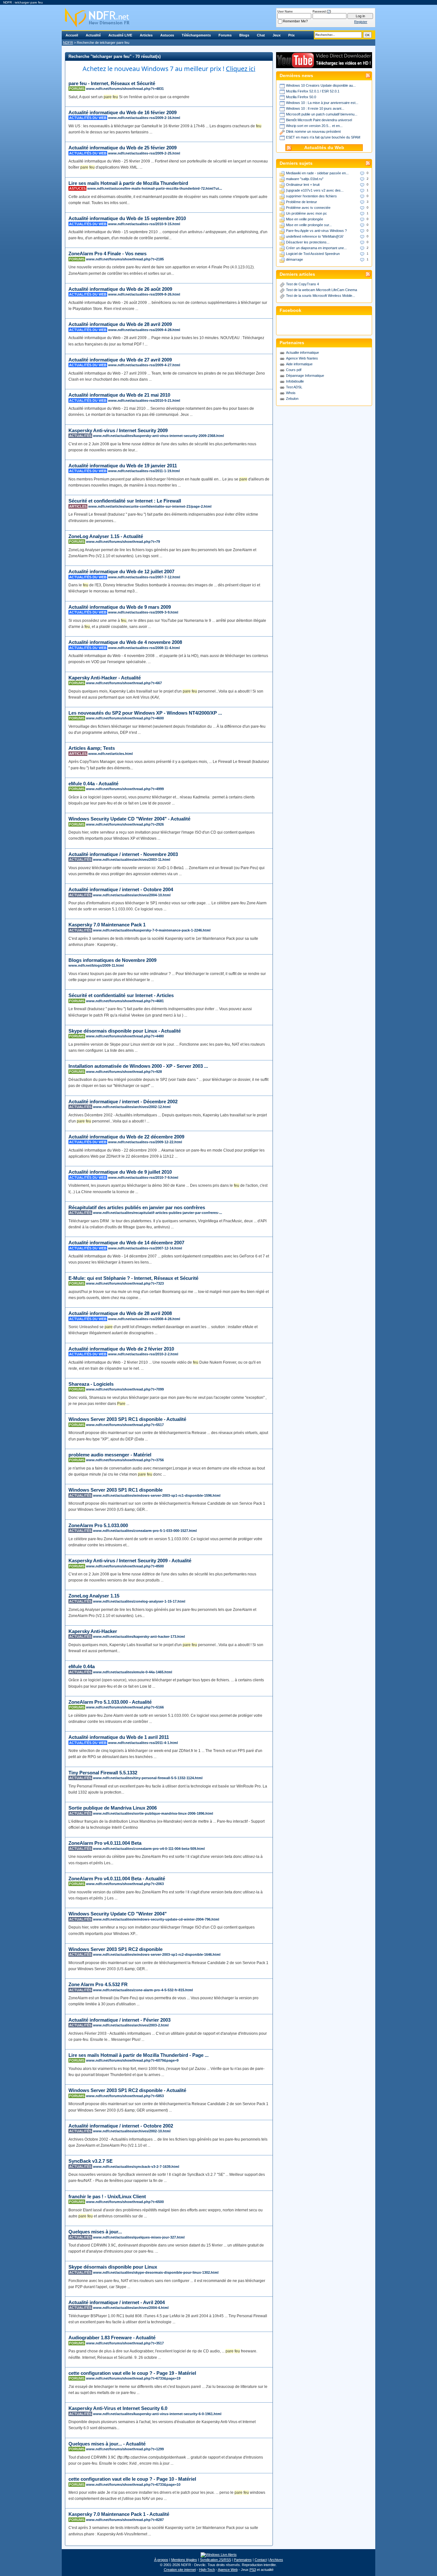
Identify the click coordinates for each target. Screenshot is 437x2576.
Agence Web (228, 2570)
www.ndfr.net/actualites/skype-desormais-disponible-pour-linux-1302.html (156, 2272)
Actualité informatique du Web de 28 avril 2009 (120, 324)
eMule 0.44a (82, 1666)
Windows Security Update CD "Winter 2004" (118, 1914)
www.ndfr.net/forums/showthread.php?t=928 (124, 1072)
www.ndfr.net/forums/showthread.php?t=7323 (125, 1283)
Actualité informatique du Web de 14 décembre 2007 (126, 1243)
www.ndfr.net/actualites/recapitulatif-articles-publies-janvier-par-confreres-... (158, 1213)
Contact (261, 2560)
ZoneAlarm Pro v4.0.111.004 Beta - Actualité (117, 1878)
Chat (261, 35)
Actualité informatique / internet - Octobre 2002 (121, 2126)
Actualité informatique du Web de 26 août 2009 (120, 289)
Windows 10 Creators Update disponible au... (321, 85)
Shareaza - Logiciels (91, 1384)
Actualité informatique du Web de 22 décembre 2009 (126, 1137)
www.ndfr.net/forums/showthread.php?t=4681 (125, 1001)
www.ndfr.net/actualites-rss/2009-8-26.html (144, 294)
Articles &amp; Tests (92, 748)
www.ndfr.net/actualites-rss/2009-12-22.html (145, 1142)
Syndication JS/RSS (215, 2560)
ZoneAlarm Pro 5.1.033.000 (98, 1525)
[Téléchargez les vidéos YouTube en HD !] (324, 65)
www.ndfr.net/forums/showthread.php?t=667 (124, 683)
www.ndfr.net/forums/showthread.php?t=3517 (125, 2343)
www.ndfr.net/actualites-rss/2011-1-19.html (144, 471)
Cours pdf (294, 370)
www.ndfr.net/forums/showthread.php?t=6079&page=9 (132, 2060)
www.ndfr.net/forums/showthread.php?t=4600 (125, 718)
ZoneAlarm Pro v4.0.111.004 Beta (105, 1843)
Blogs (244, 35)
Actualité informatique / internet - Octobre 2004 (121, 889)
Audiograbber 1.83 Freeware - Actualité (112, 2338)
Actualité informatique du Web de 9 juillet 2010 (120, 1172)
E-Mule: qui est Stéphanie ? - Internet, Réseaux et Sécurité (133, 1278)
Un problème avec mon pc (306, 213)
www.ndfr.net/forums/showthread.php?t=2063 (125, 1884)
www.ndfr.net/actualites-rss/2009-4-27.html (144, 365)
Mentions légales (184, 2560)
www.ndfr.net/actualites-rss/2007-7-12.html (144, 577)
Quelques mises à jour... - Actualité (107, 2444)
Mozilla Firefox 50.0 (301, 97)
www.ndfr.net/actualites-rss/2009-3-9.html (143, 612)
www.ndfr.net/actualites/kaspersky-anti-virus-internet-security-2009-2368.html (159, 436)
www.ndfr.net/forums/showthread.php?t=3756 (125, 1460)
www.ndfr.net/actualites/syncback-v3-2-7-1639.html (136, 2167)
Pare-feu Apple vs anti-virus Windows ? (316, 231)
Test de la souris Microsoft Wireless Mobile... (321, 296)
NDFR (68, 43)
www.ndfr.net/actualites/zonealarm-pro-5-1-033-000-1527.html (145, 1531)
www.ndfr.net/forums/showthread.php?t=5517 (125, 1425)
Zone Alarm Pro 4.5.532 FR (98, 1984)
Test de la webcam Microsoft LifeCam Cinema (322, 290)
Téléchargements (196, 35)
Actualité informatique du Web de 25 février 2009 (123, 148)
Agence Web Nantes (302, 358)
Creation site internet (180, 2570)
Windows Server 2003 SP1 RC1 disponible (115, 1490)
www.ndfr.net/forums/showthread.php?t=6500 (125, 2202)
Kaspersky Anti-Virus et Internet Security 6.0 (118, 2408)
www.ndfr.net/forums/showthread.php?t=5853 (125, 2096)
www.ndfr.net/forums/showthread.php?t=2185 (125, 259)
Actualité (93, 35)
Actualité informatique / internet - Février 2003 (119, 2020)
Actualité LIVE (120, 35)
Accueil (72, 35)
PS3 (253, 2570)
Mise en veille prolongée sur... (309, 225)
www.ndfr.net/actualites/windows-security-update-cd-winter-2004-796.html (156, 1919)
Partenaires (243, 2560)
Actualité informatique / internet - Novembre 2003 (123, 854)
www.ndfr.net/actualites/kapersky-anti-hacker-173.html (139, 1637)
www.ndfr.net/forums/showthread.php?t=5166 (125, 1707)
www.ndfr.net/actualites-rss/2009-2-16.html (144, 118)
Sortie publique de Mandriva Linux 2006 (113, 1808)
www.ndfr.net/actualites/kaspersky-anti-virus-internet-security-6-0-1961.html (157, 2414)
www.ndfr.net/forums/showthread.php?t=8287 (125, 2520)
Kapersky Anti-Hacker (93, 1631)
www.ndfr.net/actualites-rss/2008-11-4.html (144, 648)
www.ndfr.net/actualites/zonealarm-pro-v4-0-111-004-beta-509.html (149, 1849)
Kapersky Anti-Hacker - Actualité (105, 678)
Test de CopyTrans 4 (302, 284)
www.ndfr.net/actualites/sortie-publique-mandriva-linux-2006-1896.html (153, 1813)
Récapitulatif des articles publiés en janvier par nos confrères (137, 1207)
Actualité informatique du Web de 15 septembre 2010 (127, 218)
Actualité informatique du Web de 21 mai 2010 (119, 395)
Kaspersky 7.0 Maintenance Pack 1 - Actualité (119, 2514)
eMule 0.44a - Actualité (93, 784)
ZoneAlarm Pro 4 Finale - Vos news (107, 254)
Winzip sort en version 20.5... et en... (314, 126)
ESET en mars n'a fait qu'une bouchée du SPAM (323, 137)
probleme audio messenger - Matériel (110, 1455)
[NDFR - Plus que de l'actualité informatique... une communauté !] (219, 18)
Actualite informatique (302, 353)
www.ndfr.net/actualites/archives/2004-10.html (132, 895)
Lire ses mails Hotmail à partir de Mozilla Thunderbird (128, 183)
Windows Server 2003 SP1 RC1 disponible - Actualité (127, 1419)
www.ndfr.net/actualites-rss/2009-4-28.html (144, 330)
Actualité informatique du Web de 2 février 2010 (121, 1349)
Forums (225, 35)
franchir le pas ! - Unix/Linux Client (107, 2196)
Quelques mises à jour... (95, 2232)
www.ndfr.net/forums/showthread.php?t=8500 (125, 1566)
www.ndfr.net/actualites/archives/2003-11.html (132, 860)
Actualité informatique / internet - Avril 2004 (117, 2302)
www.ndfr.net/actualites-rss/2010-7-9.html (143, 1177)
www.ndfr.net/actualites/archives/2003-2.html (131, 2025)
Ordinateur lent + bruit (303, 185)
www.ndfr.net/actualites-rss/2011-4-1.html (143, 1743)
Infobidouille (295, 381)
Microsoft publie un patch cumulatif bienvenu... (322, 114)
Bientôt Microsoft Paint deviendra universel (319, 120)
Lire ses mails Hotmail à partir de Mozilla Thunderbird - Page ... (139, 2055)
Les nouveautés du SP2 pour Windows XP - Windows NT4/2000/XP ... (145, 713)
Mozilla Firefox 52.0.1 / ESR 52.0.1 (313, 91)
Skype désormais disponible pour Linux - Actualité (125, 1031)
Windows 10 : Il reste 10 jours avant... (315, 108)
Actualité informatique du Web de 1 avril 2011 (119, 1737)
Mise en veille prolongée (305, 219)
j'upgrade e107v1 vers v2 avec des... (315, 190)
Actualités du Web (324, 148)
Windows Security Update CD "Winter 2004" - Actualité (129, 819)
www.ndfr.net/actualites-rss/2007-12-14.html (145, 1248)
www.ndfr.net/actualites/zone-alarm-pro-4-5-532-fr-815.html (143, 1990)
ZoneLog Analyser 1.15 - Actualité (106, 536)
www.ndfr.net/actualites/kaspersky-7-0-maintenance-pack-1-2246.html (152, 930)
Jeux (277, 35)
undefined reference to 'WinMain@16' (315, 236)
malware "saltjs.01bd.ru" (305, 179)
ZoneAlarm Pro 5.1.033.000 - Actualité (110, 1702)
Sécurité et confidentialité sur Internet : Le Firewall (125, 501)
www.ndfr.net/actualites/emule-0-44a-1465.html (133, 1672)
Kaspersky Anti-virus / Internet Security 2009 (118, 430)
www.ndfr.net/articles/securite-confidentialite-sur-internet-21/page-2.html (150, 506)
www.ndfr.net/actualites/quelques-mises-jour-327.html (139, 2237)
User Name (285, 12)
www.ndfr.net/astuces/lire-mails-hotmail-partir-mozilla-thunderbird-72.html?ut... (155, 188)
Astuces (167, 35)
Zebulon (292, 399)
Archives (276, 2560)
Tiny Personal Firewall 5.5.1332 (103, 1773)
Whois (291, 393)
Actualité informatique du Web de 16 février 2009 (123, 112)
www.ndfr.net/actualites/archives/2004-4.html (131, 2308)
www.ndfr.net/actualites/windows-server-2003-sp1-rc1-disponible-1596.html (157, 1495)
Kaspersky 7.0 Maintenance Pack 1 (107, 925)
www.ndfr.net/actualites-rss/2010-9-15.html (144, 224)
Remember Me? (295, 21)
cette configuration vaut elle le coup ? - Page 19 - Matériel (132, 2373)
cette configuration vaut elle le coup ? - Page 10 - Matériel (132, 2479)
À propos (161, 2560)
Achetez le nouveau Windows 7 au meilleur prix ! (169, 69)
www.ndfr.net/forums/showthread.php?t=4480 (125, 1036)
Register (361, 22)
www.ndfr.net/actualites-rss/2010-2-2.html (143, 1354)
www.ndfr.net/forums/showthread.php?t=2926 (125, 824)
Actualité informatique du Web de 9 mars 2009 (120, 607)
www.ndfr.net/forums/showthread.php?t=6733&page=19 (133, 2378)
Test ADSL (294, 387)
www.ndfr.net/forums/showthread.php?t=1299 (125, 2449)
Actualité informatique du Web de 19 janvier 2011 (123, 466)
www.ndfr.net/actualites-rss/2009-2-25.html (144, 153)
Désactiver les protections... (308, 242)
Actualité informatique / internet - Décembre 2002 (123, 1102)
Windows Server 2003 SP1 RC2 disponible (115, 1949)
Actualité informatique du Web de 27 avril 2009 (120, 360)
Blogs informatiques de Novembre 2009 (112, 960)
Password (319, 12)
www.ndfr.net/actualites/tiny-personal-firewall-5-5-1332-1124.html (148, 1778)
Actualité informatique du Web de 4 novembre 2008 (125, 642)
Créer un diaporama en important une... (316, 248)
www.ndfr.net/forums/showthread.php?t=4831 (125, 89)
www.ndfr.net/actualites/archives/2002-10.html (132, 2131)
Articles (146, 35)
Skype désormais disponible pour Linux (113, 2267)
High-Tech (207, 2570)
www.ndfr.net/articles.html (111, 754)
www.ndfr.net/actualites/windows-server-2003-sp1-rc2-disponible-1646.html (157, 1954)
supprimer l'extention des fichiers (311, 196)
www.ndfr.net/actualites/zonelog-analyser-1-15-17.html (139, 1601)
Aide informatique (299, 364)
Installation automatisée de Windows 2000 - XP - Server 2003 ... (138, 1066)
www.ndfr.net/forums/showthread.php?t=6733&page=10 (133, 2485)
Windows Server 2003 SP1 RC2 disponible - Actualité (127, 2090)
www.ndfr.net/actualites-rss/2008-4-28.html (144, 1319)
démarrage (294, 259)
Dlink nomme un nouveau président (313, 131)
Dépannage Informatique (305, 376)
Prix (291, 35)
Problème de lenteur (302, 202)
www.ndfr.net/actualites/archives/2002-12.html (132, 1107)
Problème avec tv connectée (308, 208)
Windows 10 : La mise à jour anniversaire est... (322, 103)
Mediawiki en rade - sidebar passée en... (317, 173)
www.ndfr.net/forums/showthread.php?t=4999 (125, 789)
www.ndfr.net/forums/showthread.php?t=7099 (125, 1389)
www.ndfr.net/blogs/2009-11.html (96, 965)
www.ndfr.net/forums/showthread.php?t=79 (123, 542)
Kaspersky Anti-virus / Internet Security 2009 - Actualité (130, 1561)
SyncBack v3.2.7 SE (91, 2161)
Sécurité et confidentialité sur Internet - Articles (121, 995)
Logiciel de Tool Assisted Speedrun (313, 254)
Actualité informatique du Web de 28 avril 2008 (120, 1313)
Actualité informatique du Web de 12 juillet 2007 (121, 571)
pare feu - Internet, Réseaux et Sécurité (112, 83)
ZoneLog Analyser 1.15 (94, 1596)
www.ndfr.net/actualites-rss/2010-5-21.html (144, 400)
